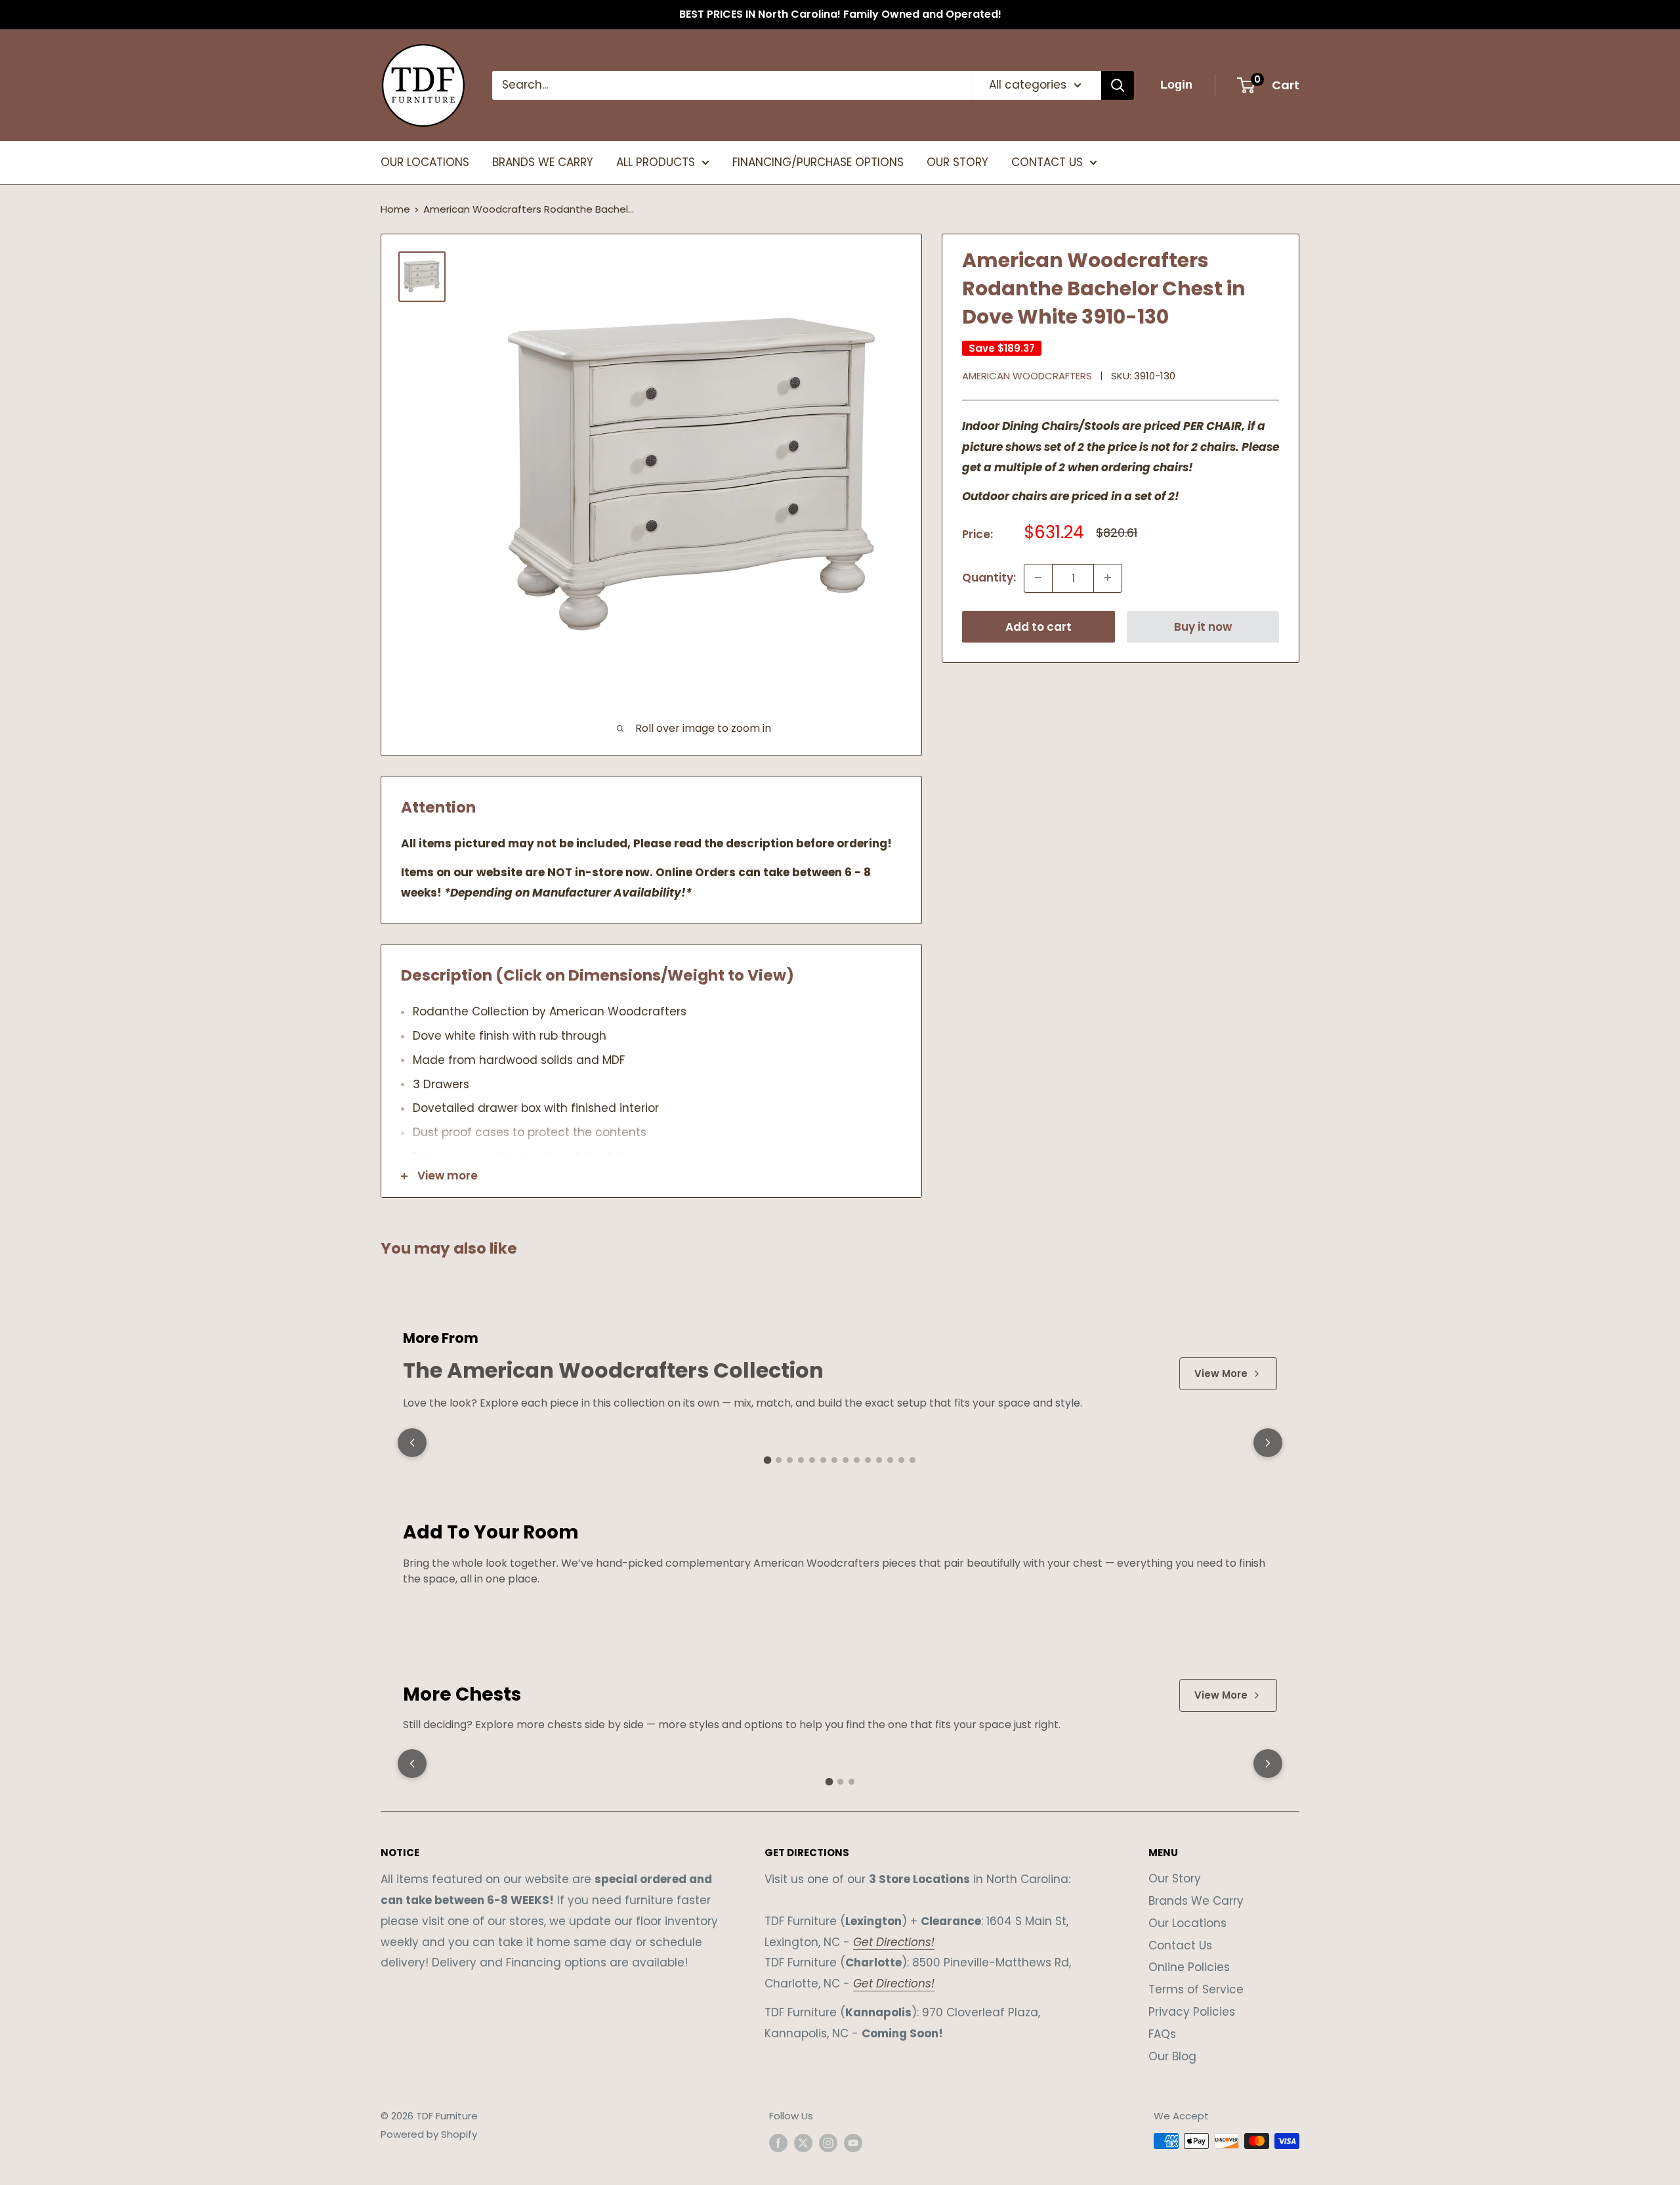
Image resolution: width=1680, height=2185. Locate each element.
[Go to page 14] (913, 1460)
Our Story (1175, 1878)
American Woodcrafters (1027, 375)
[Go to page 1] (768, 1460)
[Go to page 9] (857, 1460)
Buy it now (1203, 626)
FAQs (1162, 2034)
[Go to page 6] (823, 1460)
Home (395, 209)
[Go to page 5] (812, 1460)
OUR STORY (957, 162)
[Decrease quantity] (1038, 578)
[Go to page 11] (879, 1460)
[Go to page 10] (868, 1460)
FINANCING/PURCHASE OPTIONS (818, 162)
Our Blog (1172, 2056)
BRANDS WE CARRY (543, 162)
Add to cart (1039, 626)
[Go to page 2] (779, 1460)
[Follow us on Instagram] (828, 2143)
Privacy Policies (1192, 2012)
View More (1221, 1373)
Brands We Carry (1196, 1901)
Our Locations (1187, 1923)
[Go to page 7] (834, 1460)
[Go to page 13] (901, 1460)
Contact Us (1180, 1945)
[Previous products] (412, 1443)
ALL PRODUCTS (656, 162)
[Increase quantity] (1108, 578)
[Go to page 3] (790, 1460)
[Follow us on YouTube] (853, 2143)
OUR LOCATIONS (425, 162)
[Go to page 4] (801, 1460)
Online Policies (1189, 1967)
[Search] (1118, 85)
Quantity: (989, 577)
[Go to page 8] (846, 1460)
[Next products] (1268, 1443)
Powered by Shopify (429, 2134)
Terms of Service (1196, 1989)
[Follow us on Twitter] (803, 2143)
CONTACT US (1047, 162)
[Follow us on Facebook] (778, 2143)
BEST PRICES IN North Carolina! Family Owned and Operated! (840, 14)
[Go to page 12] (890, 1460)
